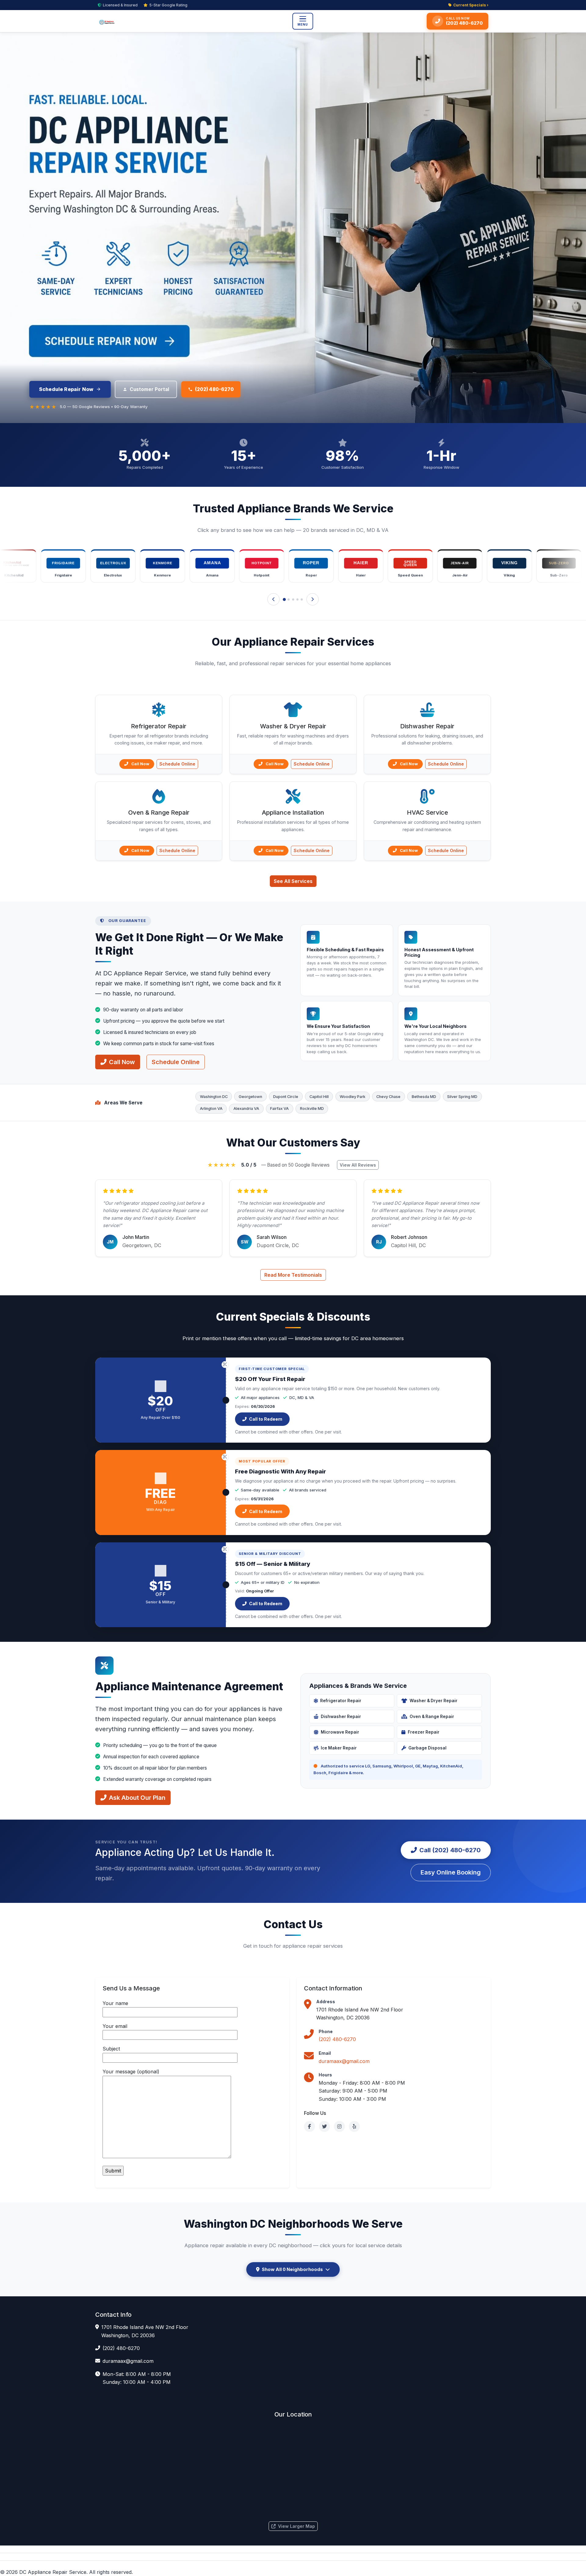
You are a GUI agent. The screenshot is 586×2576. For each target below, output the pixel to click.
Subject (111, 2049)
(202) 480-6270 (214, 389)
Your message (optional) (131, 2072)
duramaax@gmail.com (344, 2061)
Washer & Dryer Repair (434, 1701)
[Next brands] (313, 599)
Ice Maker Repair (339, 1748)
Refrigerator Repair (341, 1701)
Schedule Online (177, 764)
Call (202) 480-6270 (450, 1850)
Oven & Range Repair (432, 1717)
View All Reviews (358, 1165)
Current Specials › (471, 5)
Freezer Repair (424, 1732)
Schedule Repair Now (66, 389)
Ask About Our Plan (137, 1798)
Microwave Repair (340, 1732)
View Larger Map (297, 2526)
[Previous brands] (273, 599)
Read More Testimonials (293, 1275)
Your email (115, 2026)
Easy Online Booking (451, 1872)
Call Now (140, 764)
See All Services (293, 881)
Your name (115, 2003)
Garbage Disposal (427, 1748)
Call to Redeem (266, 1419)
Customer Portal (149, 389)
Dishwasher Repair (341, 1717)
